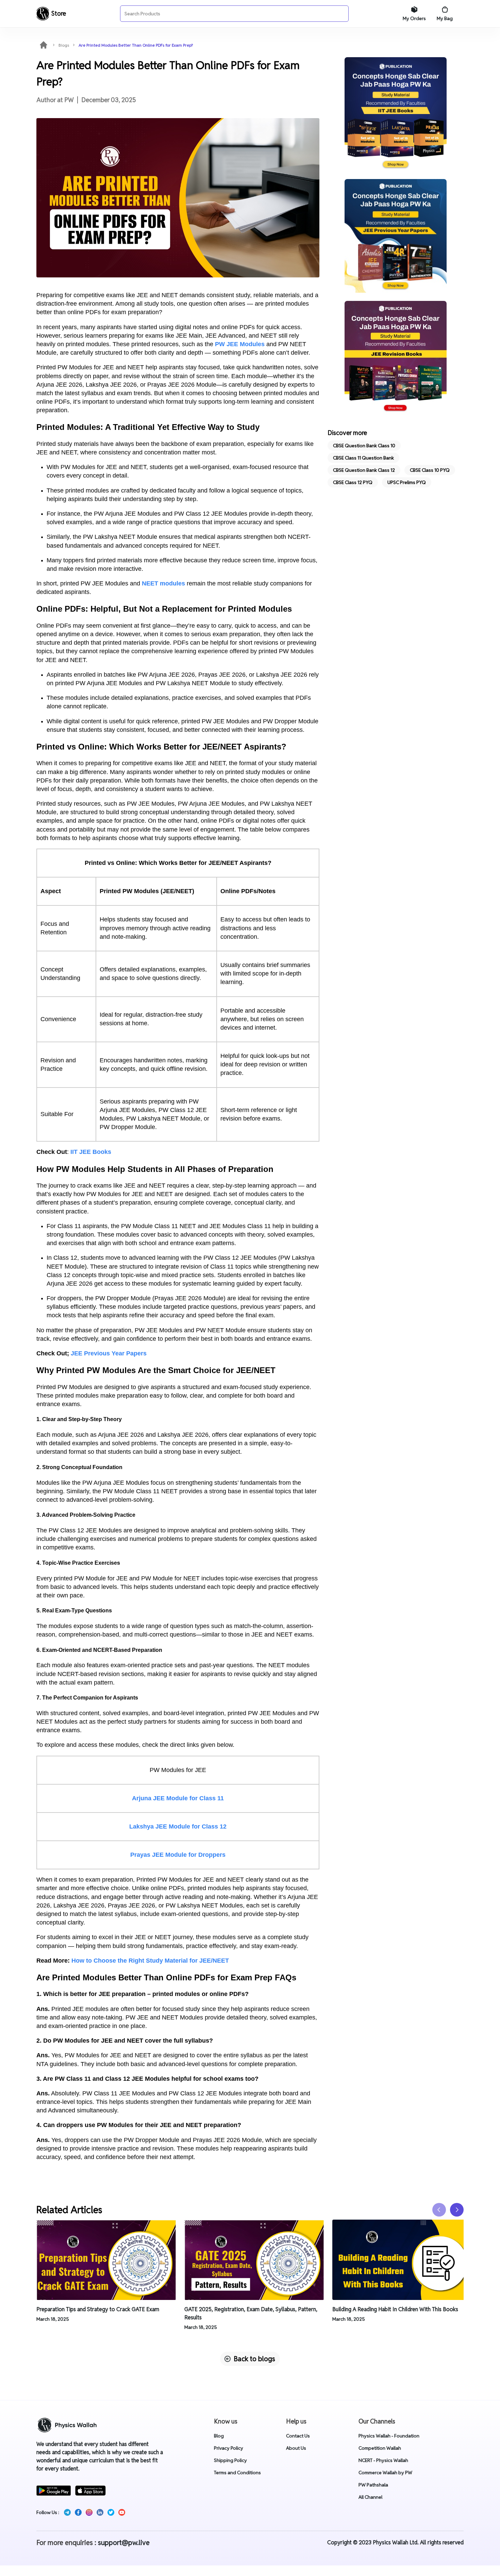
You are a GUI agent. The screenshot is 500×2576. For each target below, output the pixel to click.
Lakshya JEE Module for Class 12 (178, 1826)
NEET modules (163, 583)
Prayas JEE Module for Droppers (178, 1855)
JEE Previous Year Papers (109, 1353)
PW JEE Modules (241, 344)
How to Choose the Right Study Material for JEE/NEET (150, 1961)
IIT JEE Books (91, 1152)
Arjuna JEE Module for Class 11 (178, 1798)
